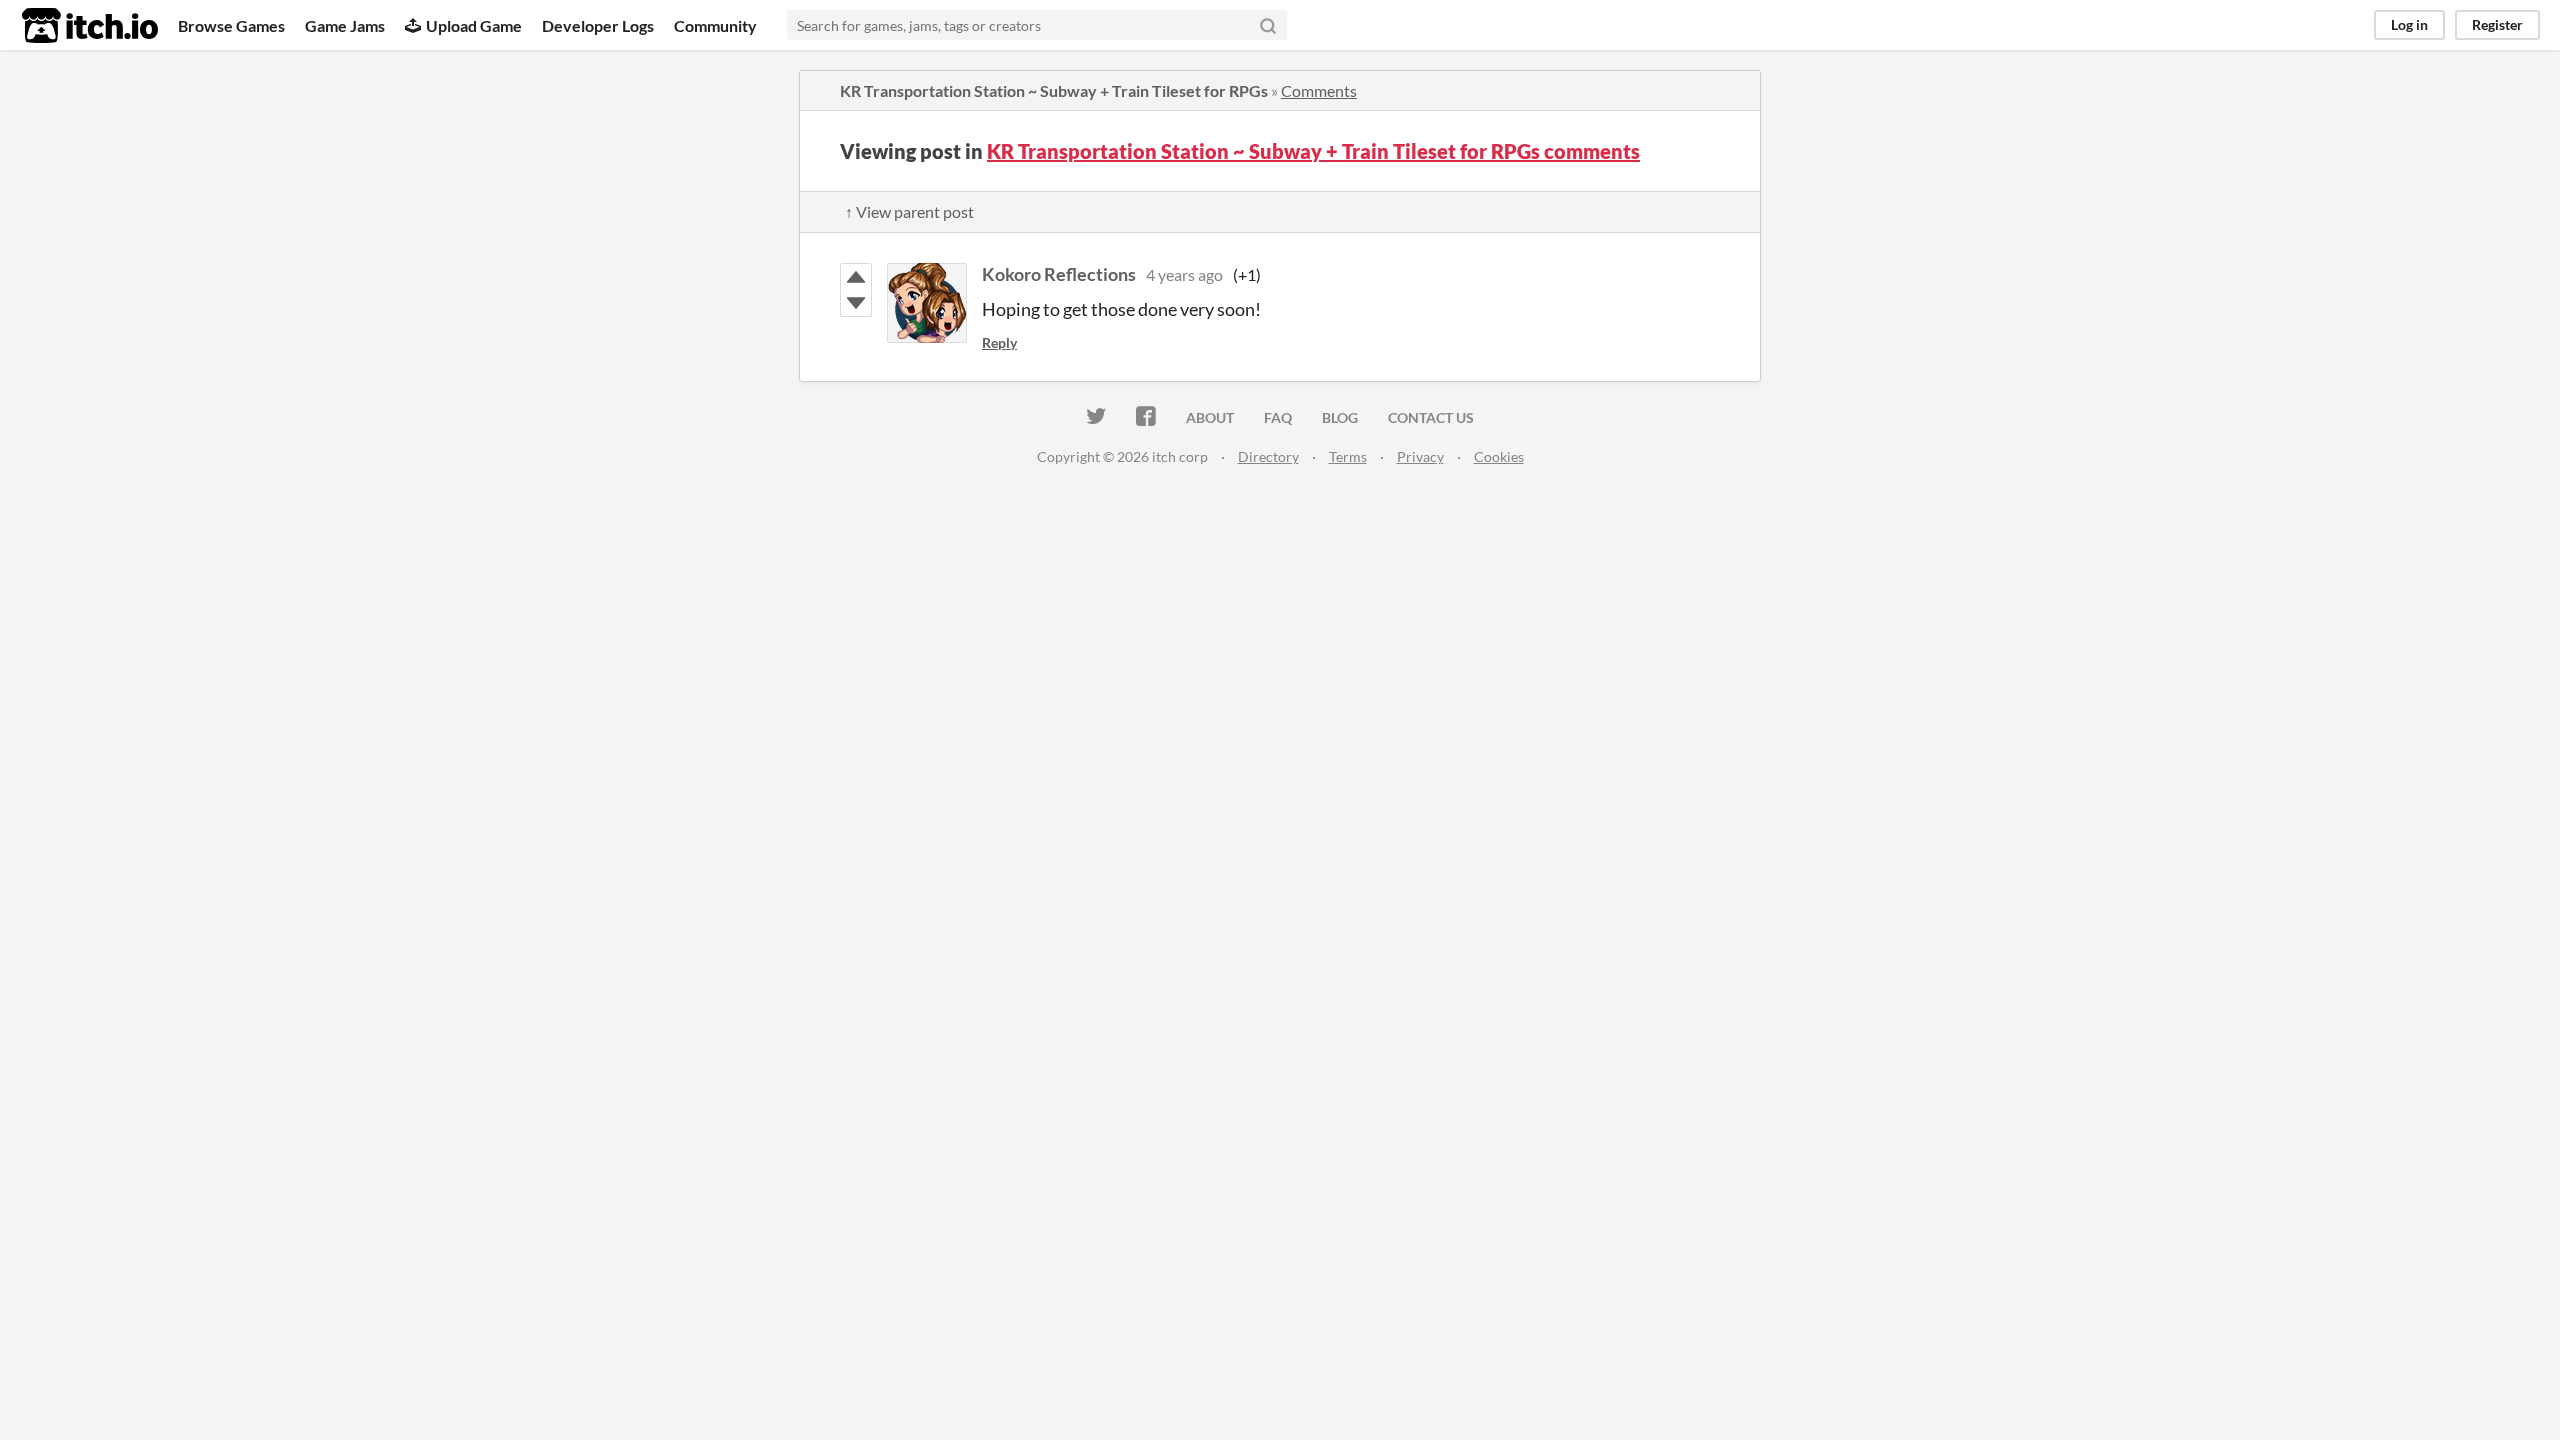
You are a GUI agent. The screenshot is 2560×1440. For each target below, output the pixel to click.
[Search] (1268, 25)
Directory (1268, 456)
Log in (2409, 24)
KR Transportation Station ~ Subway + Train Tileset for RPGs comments (1313, 151)
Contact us (1431, 417)
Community (715, 25)
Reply (999, 342)
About (1210, 417)
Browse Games (231, 25)
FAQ (1278, 417)
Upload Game (474, 25)
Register (2497, 24)
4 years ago (1184, 274)
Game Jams (345, 25)
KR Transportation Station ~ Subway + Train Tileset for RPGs (1054, 90)
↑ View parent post (909, 211)
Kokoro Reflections (1059, 274)
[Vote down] (856, 303)
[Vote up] (856, 277)
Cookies (1499, 456)
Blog (1340, 417)
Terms (1348, 456)
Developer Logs (598, 25)
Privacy (1420, 456)
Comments (1319, 90)
